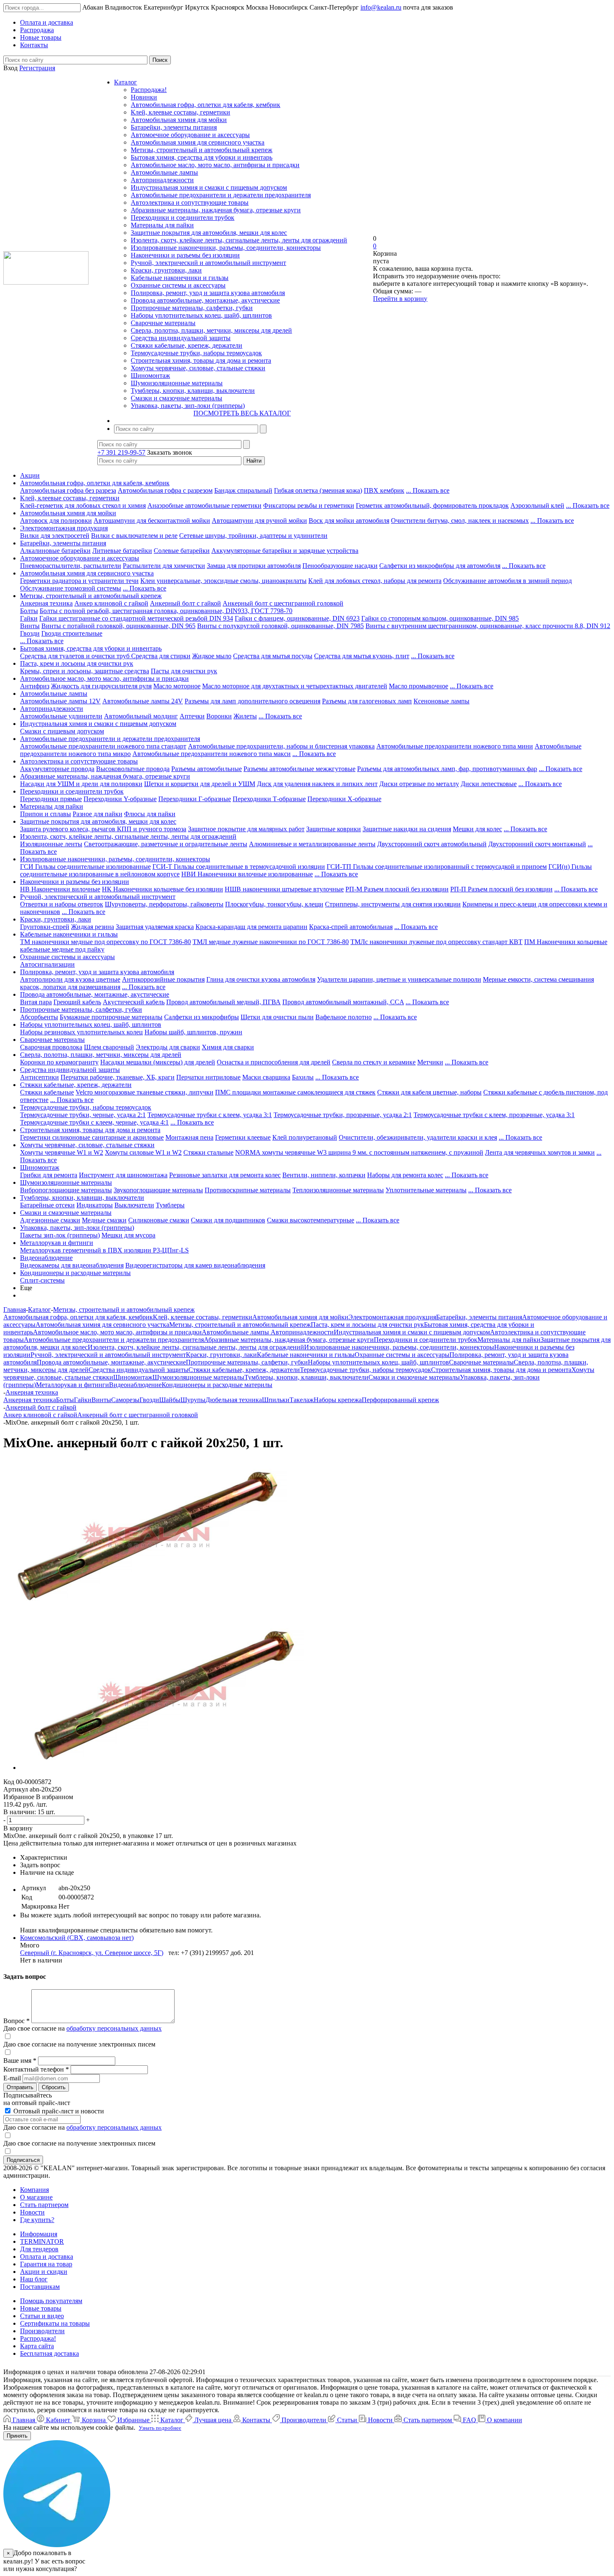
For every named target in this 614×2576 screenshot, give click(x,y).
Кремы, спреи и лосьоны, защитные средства (85, 671)
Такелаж (302, 1400)
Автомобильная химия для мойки (179, 120)
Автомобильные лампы (164, 172)
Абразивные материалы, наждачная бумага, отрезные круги (216, 210)
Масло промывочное (419, 686)
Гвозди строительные (72, 633)
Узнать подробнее (160, 2428)
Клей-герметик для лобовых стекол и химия (83, 505)
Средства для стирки (161, 656)
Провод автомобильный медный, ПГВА (223, 1002)
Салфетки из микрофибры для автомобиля (440, 566)
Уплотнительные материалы (426, 1190)
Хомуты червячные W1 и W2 (62, 1152)
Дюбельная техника (234, 1400)
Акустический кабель (134, 1002)
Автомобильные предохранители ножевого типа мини (455, 746)
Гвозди (30, 633)
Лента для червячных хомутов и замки (540, 1152)
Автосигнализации (47, 964)
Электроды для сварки (168, 1047)
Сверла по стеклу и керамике (374, 1062)
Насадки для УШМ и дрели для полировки (81, 784)
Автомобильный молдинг (141, 716)
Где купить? (37, 2220)
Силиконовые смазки (159, 1220)
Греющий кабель (77, 1002)
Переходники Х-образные (344, 799)
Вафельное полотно (344, 1017)
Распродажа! (149, 90)
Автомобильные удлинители (61, 716)
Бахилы (303, 1077)
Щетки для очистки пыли (277, 1017)
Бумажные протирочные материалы (111, 1017)
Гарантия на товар (46, 2264)
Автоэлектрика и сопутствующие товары (190, 202)
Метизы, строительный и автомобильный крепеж (202, 150)
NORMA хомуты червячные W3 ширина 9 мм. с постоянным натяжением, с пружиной (359, 1152)
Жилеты (245, 716)
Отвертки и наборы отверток (62, 904)
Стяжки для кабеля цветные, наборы (429, 1092)
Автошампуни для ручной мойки (259, 521)
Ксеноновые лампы (441, 701)
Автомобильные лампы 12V (60, 701)
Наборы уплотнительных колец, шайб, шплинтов (201, 315)
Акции (30, 475)
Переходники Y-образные (120, 799)
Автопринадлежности (162, 180)
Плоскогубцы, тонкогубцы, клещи (274, 904)
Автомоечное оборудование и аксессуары (190, 135)
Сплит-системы (42, 1280)
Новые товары (41, 2308)
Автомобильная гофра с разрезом (165, 490)
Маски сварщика (266, 1077)
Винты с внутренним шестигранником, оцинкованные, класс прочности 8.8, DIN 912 (488, 626)
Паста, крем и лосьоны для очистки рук (77, 663)
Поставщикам (40, 2287)
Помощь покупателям (51, 2301)
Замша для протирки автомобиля (254, 566)
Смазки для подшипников (228, 1220)
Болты (29, 611)
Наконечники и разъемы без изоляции (185, 255)
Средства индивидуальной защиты (181, 338)
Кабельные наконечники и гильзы (180, 278)
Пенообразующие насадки (340, 566)
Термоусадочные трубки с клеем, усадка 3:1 (210, 1115)
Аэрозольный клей (537, 505)
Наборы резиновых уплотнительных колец (81, 1032)
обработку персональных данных (114, 2028)
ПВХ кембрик (384, 490)
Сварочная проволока (51, 1047)
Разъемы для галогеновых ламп (367, 701)
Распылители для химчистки (164, 566)
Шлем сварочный (109, 1047)
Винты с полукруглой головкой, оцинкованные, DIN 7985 (280, 626)
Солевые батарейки (182, 551)
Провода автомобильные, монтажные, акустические (205, 300)
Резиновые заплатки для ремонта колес (225, 1175)
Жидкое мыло (212, 656)
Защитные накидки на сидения (407, 829)
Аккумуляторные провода (57, 769)
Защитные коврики (334, 829)
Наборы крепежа (338, 1400)
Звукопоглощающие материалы (158, 1190)
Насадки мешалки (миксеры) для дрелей (158, 1062)
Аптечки (192, 716)
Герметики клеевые (243, 1137)
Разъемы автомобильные (207, 769)
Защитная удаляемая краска (155, 927)
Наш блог (34, 2279)
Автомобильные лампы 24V (143, 701)
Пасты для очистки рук (184, 671)
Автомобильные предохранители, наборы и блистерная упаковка (281, 746)
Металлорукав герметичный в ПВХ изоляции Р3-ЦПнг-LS (104, 1250)
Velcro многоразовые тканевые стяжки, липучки (145, 1092)
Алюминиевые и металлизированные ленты (312, 844)
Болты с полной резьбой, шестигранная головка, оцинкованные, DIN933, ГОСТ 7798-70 (166, 611)
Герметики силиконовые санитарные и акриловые (92, 1137)
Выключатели (134, 1205)
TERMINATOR (42, 2241)
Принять (17, 2436)
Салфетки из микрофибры (202, 1017)
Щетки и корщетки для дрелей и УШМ (200, 784)
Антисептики (39, 1077)
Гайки (29, 618)
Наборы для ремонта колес (405, 1175)
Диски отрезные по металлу (419, 784)
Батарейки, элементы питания (174, 127)
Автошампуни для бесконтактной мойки (152, 521)
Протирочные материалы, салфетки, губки (192, 308)
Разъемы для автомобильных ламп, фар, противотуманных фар (447, 769)
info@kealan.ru (381, 7)
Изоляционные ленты (51, 844)
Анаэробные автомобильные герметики (204, 505)
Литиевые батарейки (122, 551)
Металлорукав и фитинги (57, 1243)
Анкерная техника (46, 603)
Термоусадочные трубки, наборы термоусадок (196, 353)
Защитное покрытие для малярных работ (246, 829)
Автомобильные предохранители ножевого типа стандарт (103, 746)
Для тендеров (39, 2249)
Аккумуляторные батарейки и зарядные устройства (285, 551)
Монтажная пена (189, 1137)
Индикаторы (95, 1205)
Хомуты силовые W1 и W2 (143, 1152)
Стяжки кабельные (47, 1092)
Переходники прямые (51, 799)
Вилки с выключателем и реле (134, 536)
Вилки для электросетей (55, 536)
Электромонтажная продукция (64, 528)
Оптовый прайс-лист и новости (58, 2111)
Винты (30, 626)
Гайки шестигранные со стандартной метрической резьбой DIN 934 (136, 618)
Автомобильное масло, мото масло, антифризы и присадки (215, 165)
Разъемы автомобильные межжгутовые (299, 769)
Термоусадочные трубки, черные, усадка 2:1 (83, 1115)
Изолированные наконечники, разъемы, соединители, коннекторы (226, 248)
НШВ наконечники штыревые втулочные (284, 889)
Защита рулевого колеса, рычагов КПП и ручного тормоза (103, 829)
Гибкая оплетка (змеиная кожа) (318, 490)
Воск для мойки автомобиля (349, 521)
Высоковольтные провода (133, 769)
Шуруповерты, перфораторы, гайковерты (164, 904)
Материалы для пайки (162, 225)
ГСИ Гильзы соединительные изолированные (85, 867)
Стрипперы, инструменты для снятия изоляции (393, 904)
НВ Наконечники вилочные (60, 889)
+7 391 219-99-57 (121, 452)
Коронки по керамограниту (59, 1062)
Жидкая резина (93, 927)
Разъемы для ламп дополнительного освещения (252, 701)
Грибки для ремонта (49, 1175)
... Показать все (428, 490)
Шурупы (193, 1400)
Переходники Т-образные (269, 799)
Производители (42, 2331)
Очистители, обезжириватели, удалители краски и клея (418, 1137)
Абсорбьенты (39, 1017)
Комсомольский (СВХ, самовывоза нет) (77, 1938)
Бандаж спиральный (243, 490)
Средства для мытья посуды (273, 656)
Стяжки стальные (208, 1152)
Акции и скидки (44, 2272)
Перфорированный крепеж (400, 1400)
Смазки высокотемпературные (311, 1220)
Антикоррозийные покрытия (163, 979)
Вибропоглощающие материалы (66, 1190)
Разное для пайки (98, 814)
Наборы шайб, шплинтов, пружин (193, 1032)
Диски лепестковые (489, 784)
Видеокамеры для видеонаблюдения (72, 1265)
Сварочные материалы (163, 323)
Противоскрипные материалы (248, 1190)
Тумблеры (170, 1205)
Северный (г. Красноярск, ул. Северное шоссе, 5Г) (92, 1953)
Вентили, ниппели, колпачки (324, 1175)
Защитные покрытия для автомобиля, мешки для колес (209, 233)
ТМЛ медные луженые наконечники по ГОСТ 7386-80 (271, 942)
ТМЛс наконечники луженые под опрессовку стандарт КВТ (436, 942)
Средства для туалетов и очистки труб (76, 656)
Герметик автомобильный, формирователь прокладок (432, 505)
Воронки (219, 716)
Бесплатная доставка (49, 2353)
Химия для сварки (228, 1047)
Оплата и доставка (47, 2257)
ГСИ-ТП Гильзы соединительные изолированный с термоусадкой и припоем (437, 867)
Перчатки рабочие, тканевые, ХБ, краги (118, 1077)
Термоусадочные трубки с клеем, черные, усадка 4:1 (94, 1122)
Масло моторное (177, 686)
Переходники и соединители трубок (183, 218)
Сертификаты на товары (55, 2323)
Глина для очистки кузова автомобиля (261, 979)
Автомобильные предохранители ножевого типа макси (212, 754)
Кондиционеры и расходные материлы (75, 1273)
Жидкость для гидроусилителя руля (101, 686)
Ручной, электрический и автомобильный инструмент (208, 263)
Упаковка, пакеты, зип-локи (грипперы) (188, 406)
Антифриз (35, 686)
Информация (39, 2234)
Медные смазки (104, 1220)
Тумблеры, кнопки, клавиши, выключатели (193, 391)
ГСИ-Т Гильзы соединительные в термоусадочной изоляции (239, 867)
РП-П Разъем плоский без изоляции (501, 889)
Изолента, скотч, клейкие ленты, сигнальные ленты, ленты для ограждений (239, 240)
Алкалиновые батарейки (55, 551)
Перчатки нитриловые (208, 1077)
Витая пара (36, 1002)
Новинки (144, 97)
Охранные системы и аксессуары (178, 285)
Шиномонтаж (150, 375)
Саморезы (125, 1400)
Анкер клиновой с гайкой (111, 603)
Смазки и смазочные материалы (176, 398)
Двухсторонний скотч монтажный (537, 844)
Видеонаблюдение (46, 1258)
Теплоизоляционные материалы (338, 1190)
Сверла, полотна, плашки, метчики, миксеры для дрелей (211, 330)
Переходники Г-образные (195, 799)
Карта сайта (37, 2346)
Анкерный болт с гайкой (185, 603)
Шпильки (276, 1400)
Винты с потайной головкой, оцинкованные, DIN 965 (118, 626)
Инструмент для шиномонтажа (123, 1175)
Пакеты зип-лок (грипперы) (60, 1235)
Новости (32, 2212)
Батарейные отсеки (47, 1205)
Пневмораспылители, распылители (71, 566)
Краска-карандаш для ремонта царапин (251, 927)
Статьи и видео (42, 2316)
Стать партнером (44, 2205)
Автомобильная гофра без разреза (68, 490)
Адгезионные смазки (50, 1220)
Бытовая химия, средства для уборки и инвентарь (202, 157)
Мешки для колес (477, 829)
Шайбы (170, 1400)
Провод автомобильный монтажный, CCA (343, 1002)
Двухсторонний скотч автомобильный (432, 844)
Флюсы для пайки (150, 814)
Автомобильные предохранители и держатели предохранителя (221, 195)
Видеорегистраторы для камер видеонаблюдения (195, 1265)
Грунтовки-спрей (45, 927)
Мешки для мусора (128, 1235)
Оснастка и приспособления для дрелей (274, 1062)
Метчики (430, 1062)
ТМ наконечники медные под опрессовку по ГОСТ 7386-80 (105, 942)
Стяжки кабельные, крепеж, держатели (186, 345)
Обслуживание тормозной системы (71, 588)
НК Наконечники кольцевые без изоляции (162, 889)
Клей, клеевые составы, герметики (180, 112)
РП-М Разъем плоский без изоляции (397, 889)
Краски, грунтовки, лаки (166, 270)
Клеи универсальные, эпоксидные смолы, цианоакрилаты (223, 581)
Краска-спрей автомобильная (351, 927)
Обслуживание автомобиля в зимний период (507, 581)
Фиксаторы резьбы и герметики (309, 505)
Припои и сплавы (46, 814)
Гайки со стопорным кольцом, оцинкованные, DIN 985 (440, 618)
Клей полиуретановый (305, 1137)
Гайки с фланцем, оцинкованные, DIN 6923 (297, 618)
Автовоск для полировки (56, 521)
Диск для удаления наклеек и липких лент (317, 784)
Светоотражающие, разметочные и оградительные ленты (166, 844)
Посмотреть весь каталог (242, 413)
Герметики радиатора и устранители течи (79, 581)
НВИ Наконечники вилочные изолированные (247, 874)
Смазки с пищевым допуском (62, 731)
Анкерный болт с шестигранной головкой (283, 603)
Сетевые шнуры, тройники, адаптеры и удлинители (253, 536)
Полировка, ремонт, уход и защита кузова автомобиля (208, 293)
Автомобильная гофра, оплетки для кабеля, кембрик (206, 105)
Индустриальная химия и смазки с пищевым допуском (209, 187)
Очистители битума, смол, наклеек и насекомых (460, 521)
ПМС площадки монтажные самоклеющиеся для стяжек (295, 1092)
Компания (34, 2190)
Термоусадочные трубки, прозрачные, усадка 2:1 (343, 1115)
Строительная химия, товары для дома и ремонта (201, 360)
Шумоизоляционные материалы (177, 383)
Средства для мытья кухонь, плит (362, 656)
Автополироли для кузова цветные (70, 979)
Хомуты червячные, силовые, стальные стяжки (198, 368)
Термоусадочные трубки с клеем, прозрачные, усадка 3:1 (494, 1115)
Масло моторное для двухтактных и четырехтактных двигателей (295, 686)
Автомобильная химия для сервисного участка (198, 142)
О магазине (36, 2197)
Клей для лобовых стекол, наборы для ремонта (375, 581)
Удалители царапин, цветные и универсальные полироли (399, 979)
